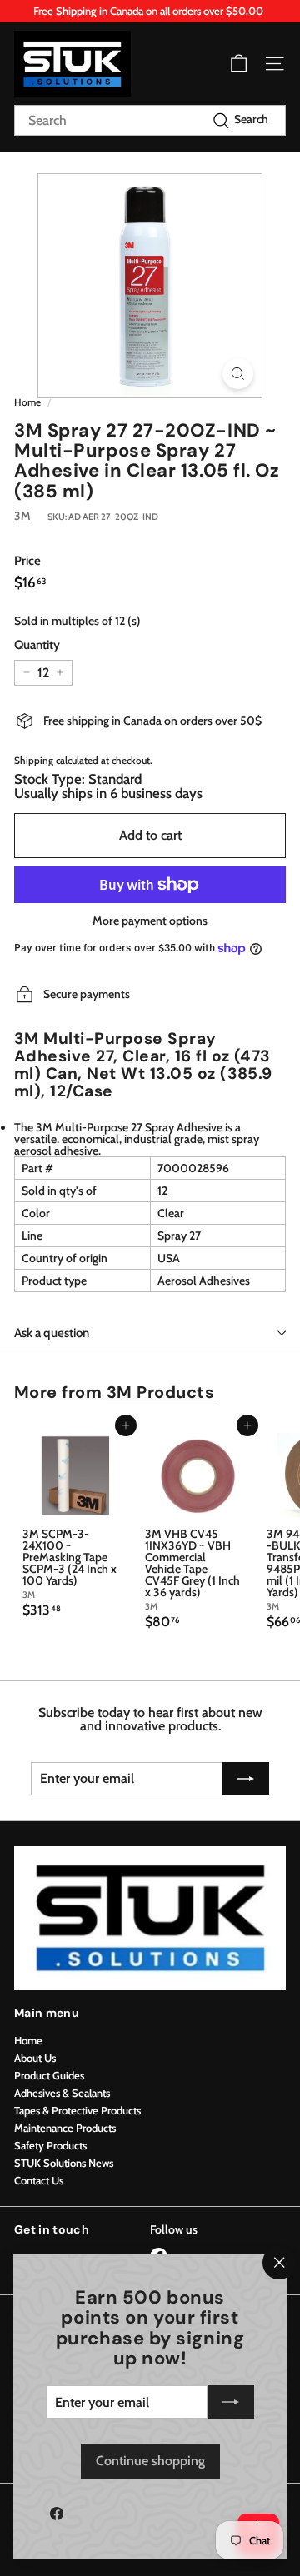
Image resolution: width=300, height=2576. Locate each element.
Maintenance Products (65, 2128)
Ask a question (52, 1333)
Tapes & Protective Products (77, 2110)
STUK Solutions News (64, 2163)
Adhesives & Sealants (62, 2093)
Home (27, 402)
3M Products (161, 1392)
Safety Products (50, 2145)
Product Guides (49, 2075)
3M (22, 516)
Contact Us (39, 2180)
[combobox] (150, 120)
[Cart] (239, 64)
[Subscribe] (231, 2402)
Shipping (34, 761)
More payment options (150, 921)
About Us (35, 2058)
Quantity (37, 645)
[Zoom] (238, 374)
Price (27, 561)
